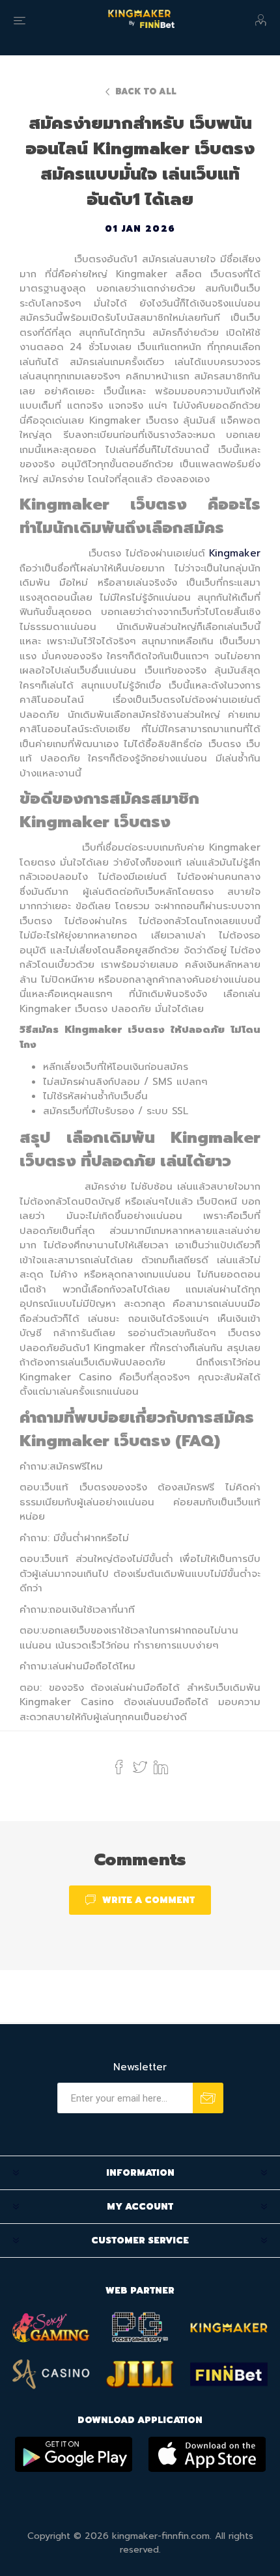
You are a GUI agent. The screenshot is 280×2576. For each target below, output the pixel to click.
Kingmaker (235, 553)
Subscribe (208, 2098)
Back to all (146, 91)
